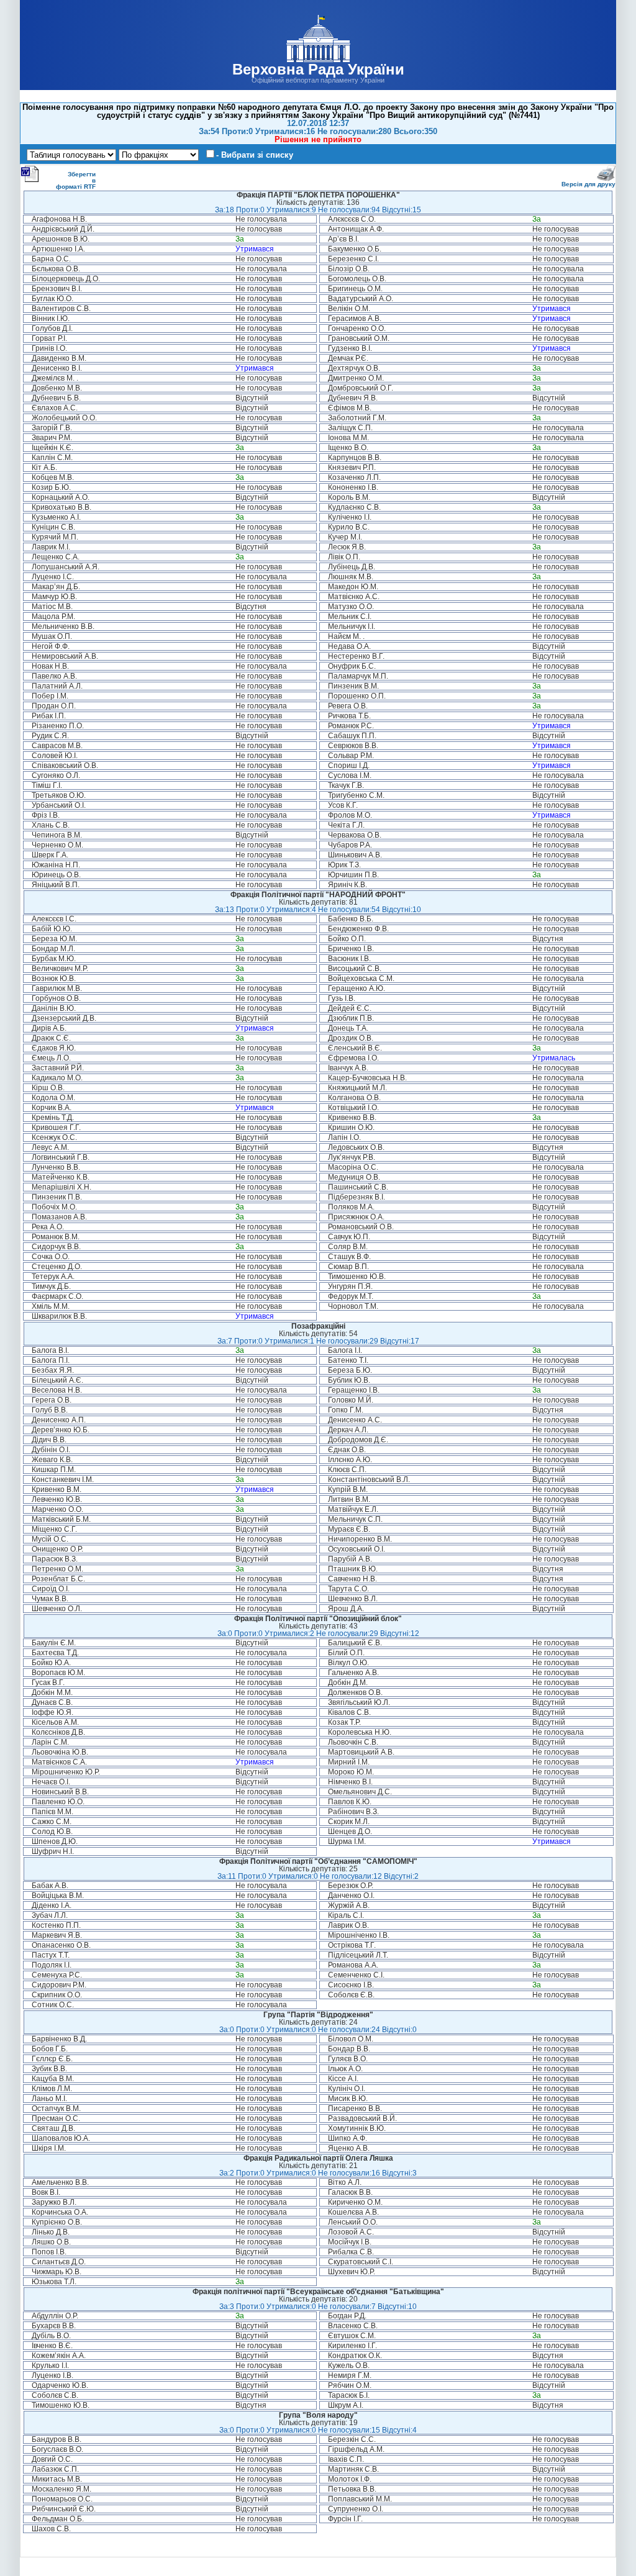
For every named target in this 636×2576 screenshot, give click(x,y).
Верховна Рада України (318, 69)
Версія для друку (588, 184)
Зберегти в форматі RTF (76, 180)
